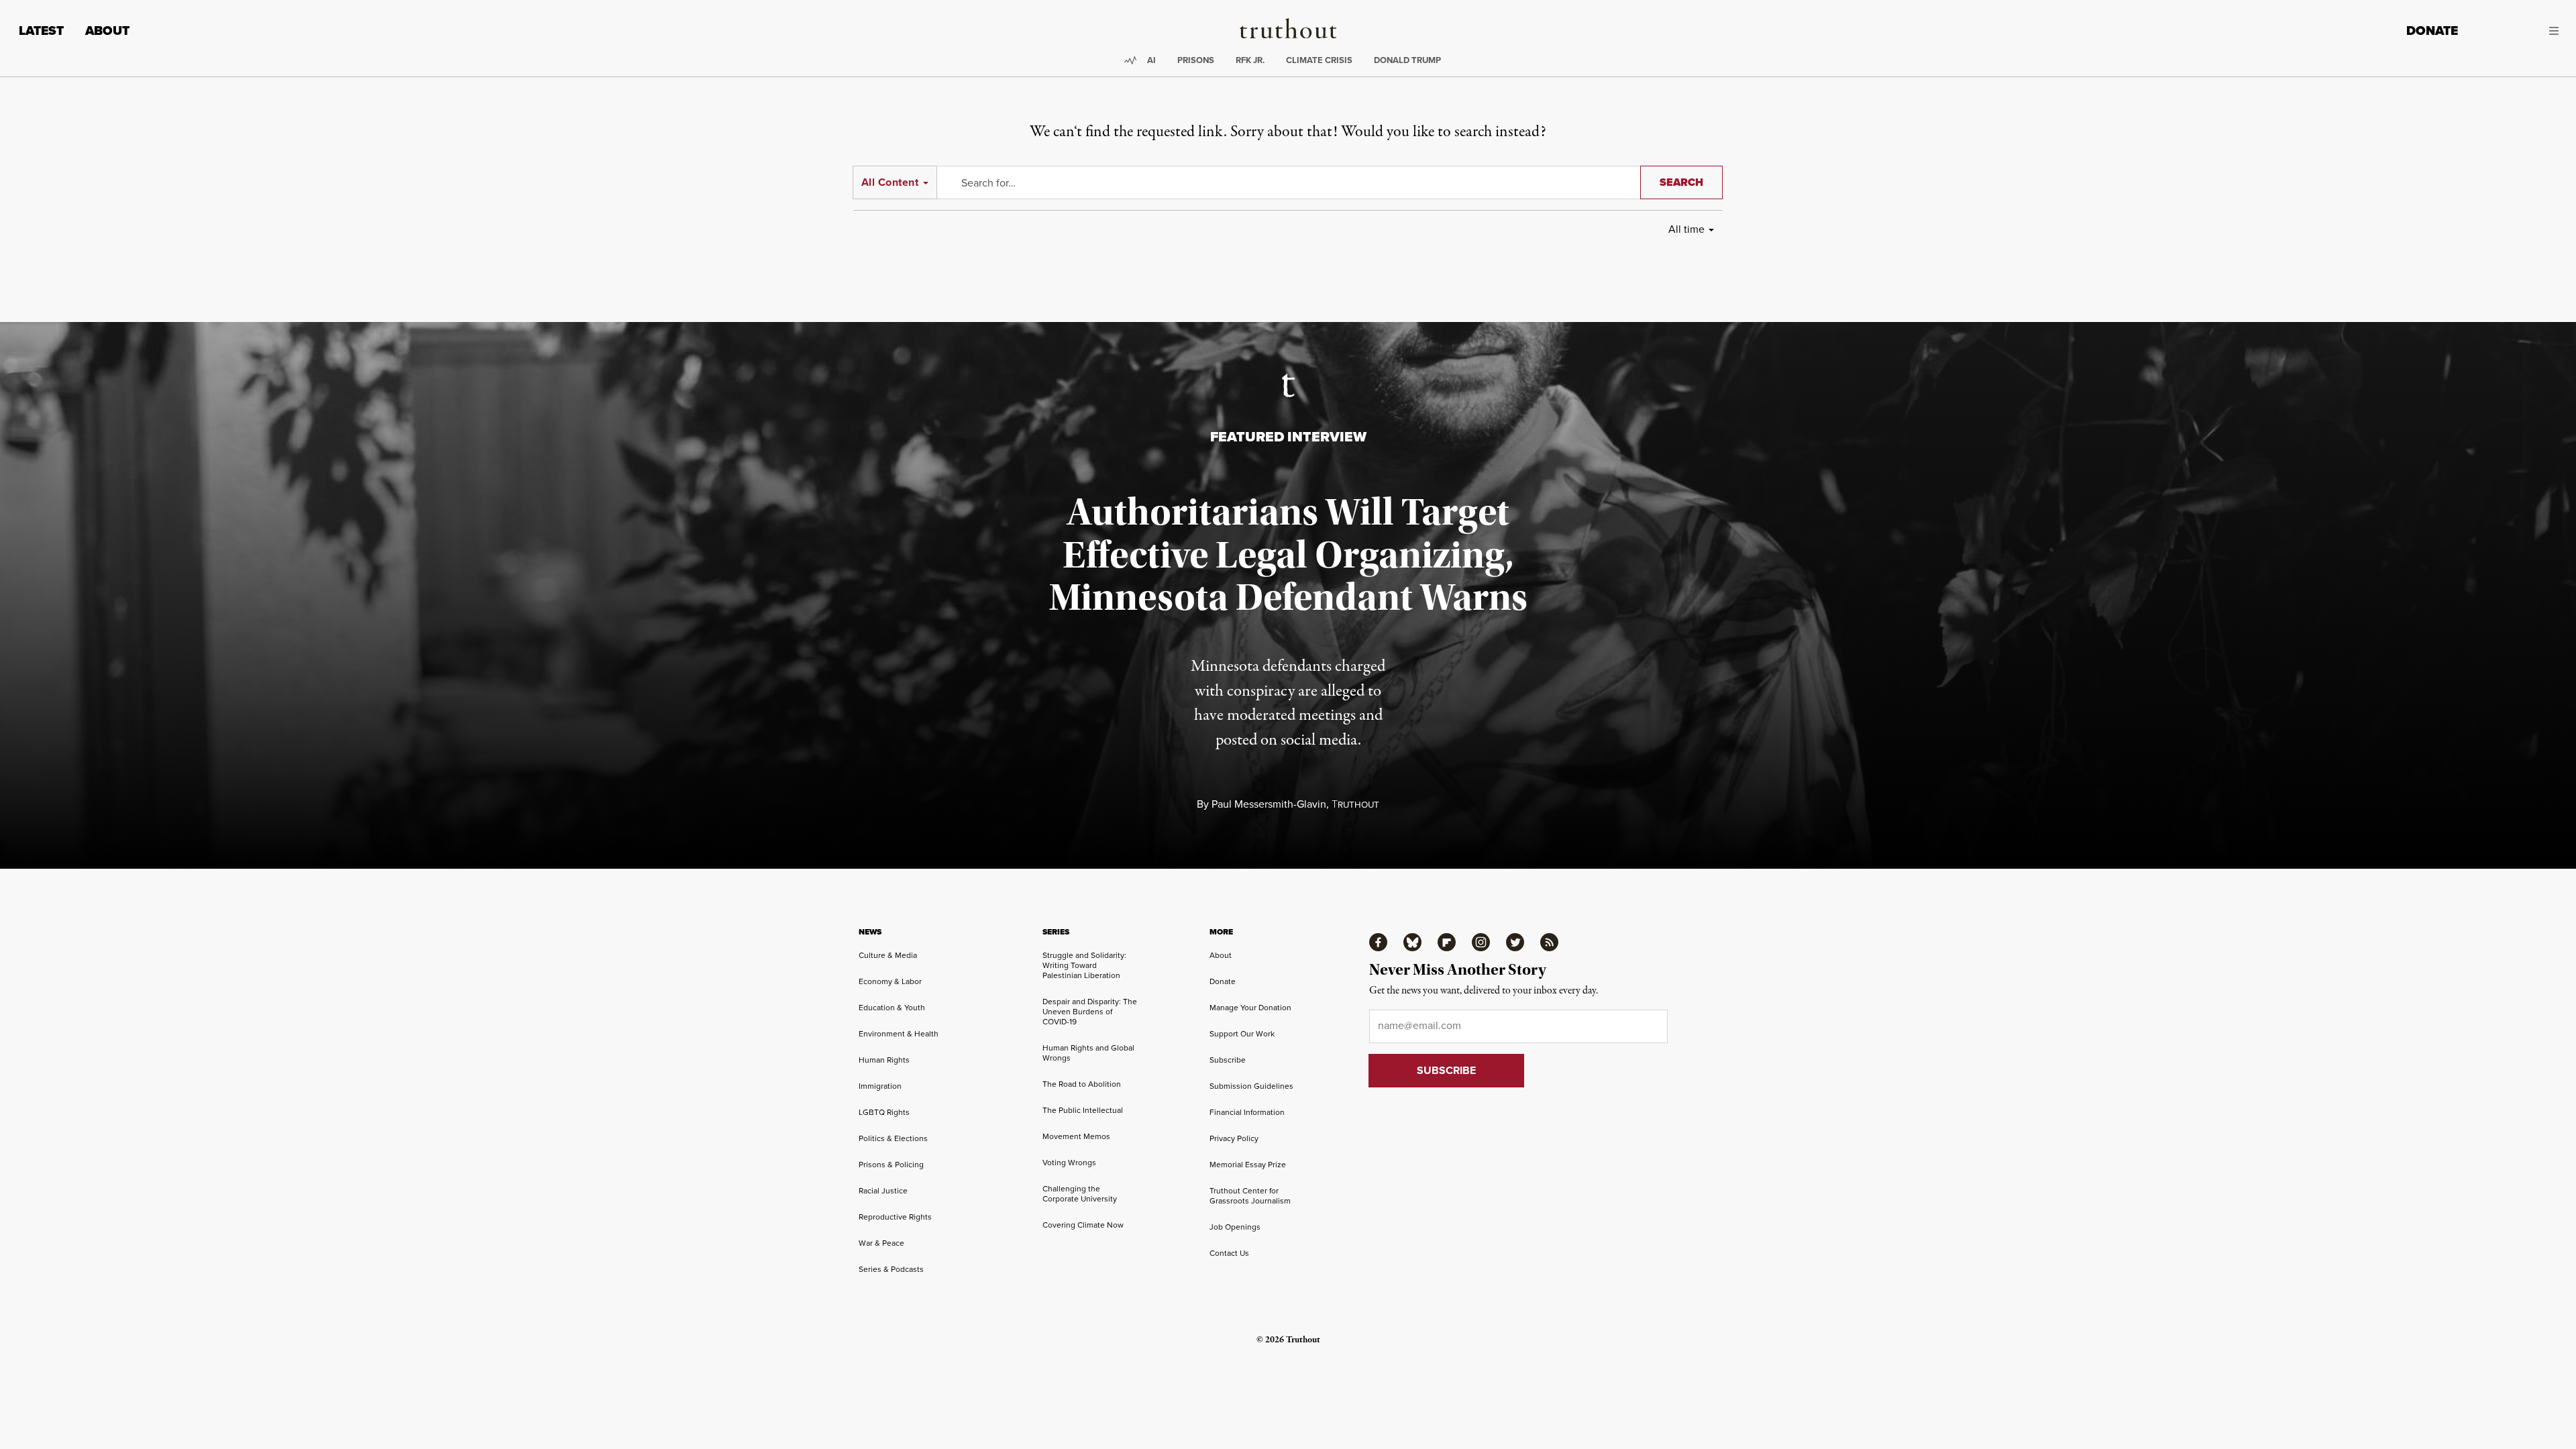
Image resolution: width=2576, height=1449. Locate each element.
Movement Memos (1076, 1136)
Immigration (880, 1086)
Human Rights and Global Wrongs (1088, 1053)
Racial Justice (883, 1190)
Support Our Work (1242, 1033)
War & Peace (881, 1243)
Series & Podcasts (891, 1269)
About (107, 31)
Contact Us (1229, 1253)
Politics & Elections (893, 1138)
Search (1681, 182)
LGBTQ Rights (884, 1112)
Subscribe (1228, 1060)
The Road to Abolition (1082, 1084)
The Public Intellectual (1083, 1110)
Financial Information (1247, 1112)
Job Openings (1235, 1227)
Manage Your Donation (1250, 1007)
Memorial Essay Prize (1248, 1164)
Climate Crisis (1319, 60)
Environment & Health (899, 1033)
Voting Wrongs (1069, 1162)
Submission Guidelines (1251, 1086)
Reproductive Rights (895, 1217)
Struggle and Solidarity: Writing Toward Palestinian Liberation (1084, 965)
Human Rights (884, 1060)
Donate (2432, 31)
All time (1686, 229)
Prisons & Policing (891, 1164)
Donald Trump (1407, 60)
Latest (41, 31)
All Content (890, 182)
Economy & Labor (890, 981)
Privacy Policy (1234, 1138)
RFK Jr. (1250, 60)
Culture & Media (888, 955)
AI (1151, 60)
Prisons (1196, 60)
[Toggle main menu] (2518, 31)
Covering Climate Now (1083, 1225)
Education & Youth (892, 1007)
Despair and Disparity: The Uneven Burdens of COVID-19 (1090, 1011)
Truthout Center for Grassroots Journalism (1250, 1195)
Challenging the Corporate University (1080, 1193)
